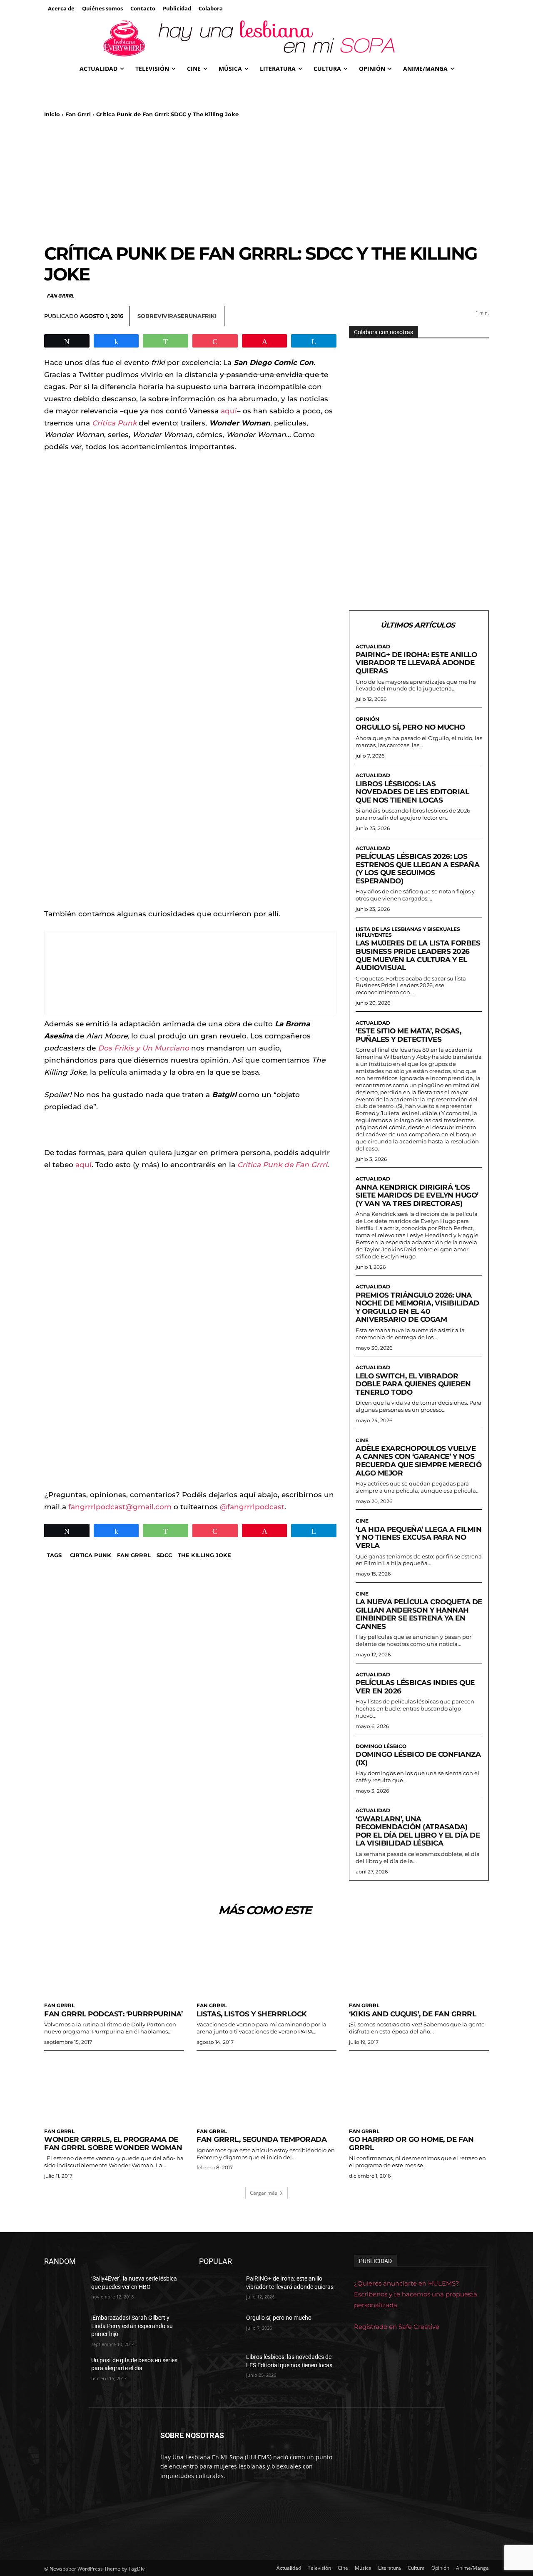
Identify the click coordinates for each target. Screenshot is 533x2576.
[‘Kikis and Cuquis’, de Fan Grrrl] (419, 1963)
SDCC (164, 1555)
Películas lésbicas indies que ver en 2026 (415, 1687)
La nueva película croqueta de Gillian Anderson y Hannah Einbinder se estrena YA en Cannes (419, 1614)
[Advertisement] (266, 180)
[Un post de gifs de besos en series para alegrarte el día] (64, 2370)
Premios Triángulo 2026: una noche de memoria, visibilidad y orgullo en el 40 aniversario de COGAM (417, 1307)
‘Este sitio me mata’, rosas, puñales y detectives (408, 1035)
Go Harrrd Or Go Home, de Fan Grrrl (411, 2143)
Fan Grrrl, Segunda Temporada (262, 2139)
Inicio (52, 114)
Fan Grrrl (78, 114)
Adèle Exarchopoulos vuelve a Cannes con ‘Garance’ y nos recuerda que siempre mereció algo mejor (418, 1461)
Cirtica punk (91, 1555)
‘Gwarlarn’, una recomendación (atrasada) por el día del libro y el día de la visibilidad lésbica (418, 1831)
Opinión (367, 719)
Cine (362, 1441)
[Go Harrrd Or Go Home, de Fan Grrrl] (419, 2088)
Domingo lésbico (381, 1746)
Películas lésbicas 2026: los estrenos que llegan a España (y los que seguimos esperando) (417, 869)
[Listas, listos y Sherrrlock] (266, 1963)
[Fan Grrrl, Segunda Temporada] (266, 2088)
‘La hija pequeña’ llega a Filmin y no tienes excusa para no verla (418, 1537)
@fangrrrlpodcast (252, 1507)
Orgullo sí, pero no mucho (410, 727)
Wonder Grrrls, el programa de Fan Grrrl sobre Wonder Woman (113, 2143)
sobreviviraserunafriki (177, 316)
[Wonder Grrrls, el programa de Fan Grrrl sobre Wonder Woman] (114, 2088)
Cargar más (264, 2193)
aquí (229, 411)
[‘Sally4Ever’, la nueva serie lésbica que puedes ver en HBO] (64, 2289)
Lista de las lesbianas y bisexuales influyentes (408, 932)
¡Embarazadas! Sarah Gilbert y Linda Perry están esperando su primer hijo (132, 2326)
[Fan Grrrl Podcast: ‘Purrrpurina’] (114, 1963)
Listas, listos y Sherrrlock (252, 2014)
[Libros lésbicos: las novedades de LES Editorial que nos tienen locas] (219, 2367)
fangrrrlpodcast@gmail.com (120, 1507)
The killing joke (204, 1555)
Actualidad (373, 647)
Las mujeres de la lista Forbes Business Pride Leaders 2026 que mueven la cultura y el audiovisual (418, 955)
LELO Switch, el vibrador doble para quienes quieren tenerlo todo (413, 1384)
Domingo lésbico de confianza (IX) (418, 1758)
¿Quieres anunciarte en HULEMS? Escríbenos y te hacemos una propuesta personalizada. (416, 2294)
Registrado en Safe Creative (397, 2327)
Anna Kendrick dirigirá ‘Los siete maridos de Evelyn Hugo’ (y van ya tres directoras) (417, 1195)
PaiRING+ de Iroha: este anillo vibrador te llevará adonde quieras (416, 663)
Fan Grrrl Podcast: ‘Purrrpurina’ (113, 2014)
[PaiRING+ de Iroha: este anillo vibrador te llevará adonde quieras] (219, 2289)
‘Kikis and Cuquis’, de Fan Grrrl (412, 2014)
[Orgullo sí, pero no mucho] (219, 2328)
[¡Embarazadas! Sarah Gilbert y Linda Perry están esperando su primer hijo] (64, 2328)
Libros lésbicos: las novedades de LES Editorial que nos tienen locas (412, 792)
